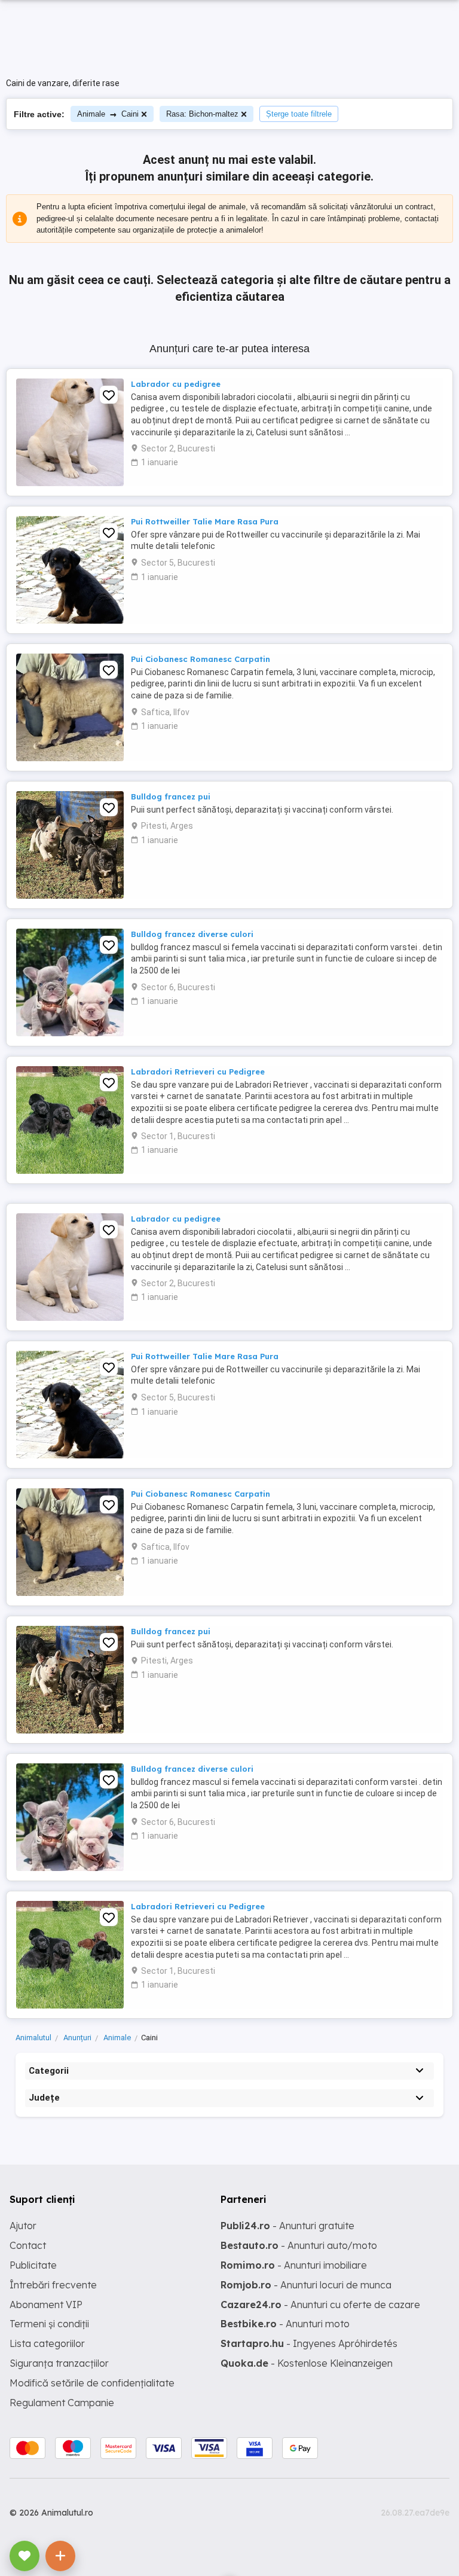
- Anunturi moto (285, 2324)
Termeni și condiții (49, 2324)
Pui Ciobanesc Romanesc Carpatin (201, 659)
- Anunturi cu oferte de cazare (320, 2305)
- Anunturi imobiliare (294, 2265)
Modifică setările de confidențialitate (92, 2383)
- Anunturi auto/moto (299, 2245)
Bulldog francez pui (171, 796)
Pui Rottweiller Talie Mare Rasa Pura (205, 521)
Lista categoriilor (47, 2343)
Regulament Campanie (62, 2403)
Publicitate (33, 2265)
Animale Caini (108, 114)
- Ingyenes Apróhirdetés (309, 2343)
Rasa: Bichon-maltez (202, 114)
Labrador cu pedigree (176, 384)
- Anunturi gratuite (287, 2226)
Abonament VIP (46, 2305)
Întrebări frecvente (53, 2285)
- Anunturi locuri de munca (306, 2285)
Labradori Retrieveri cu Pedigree (198, 1072)
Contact (28, 2245)
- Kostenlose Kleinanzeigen (307, 2363)
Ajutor (23, 2226)
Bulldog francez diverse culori (192, 934)
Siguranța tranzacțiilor (59, 2363)
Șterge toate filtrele (299, 114)
